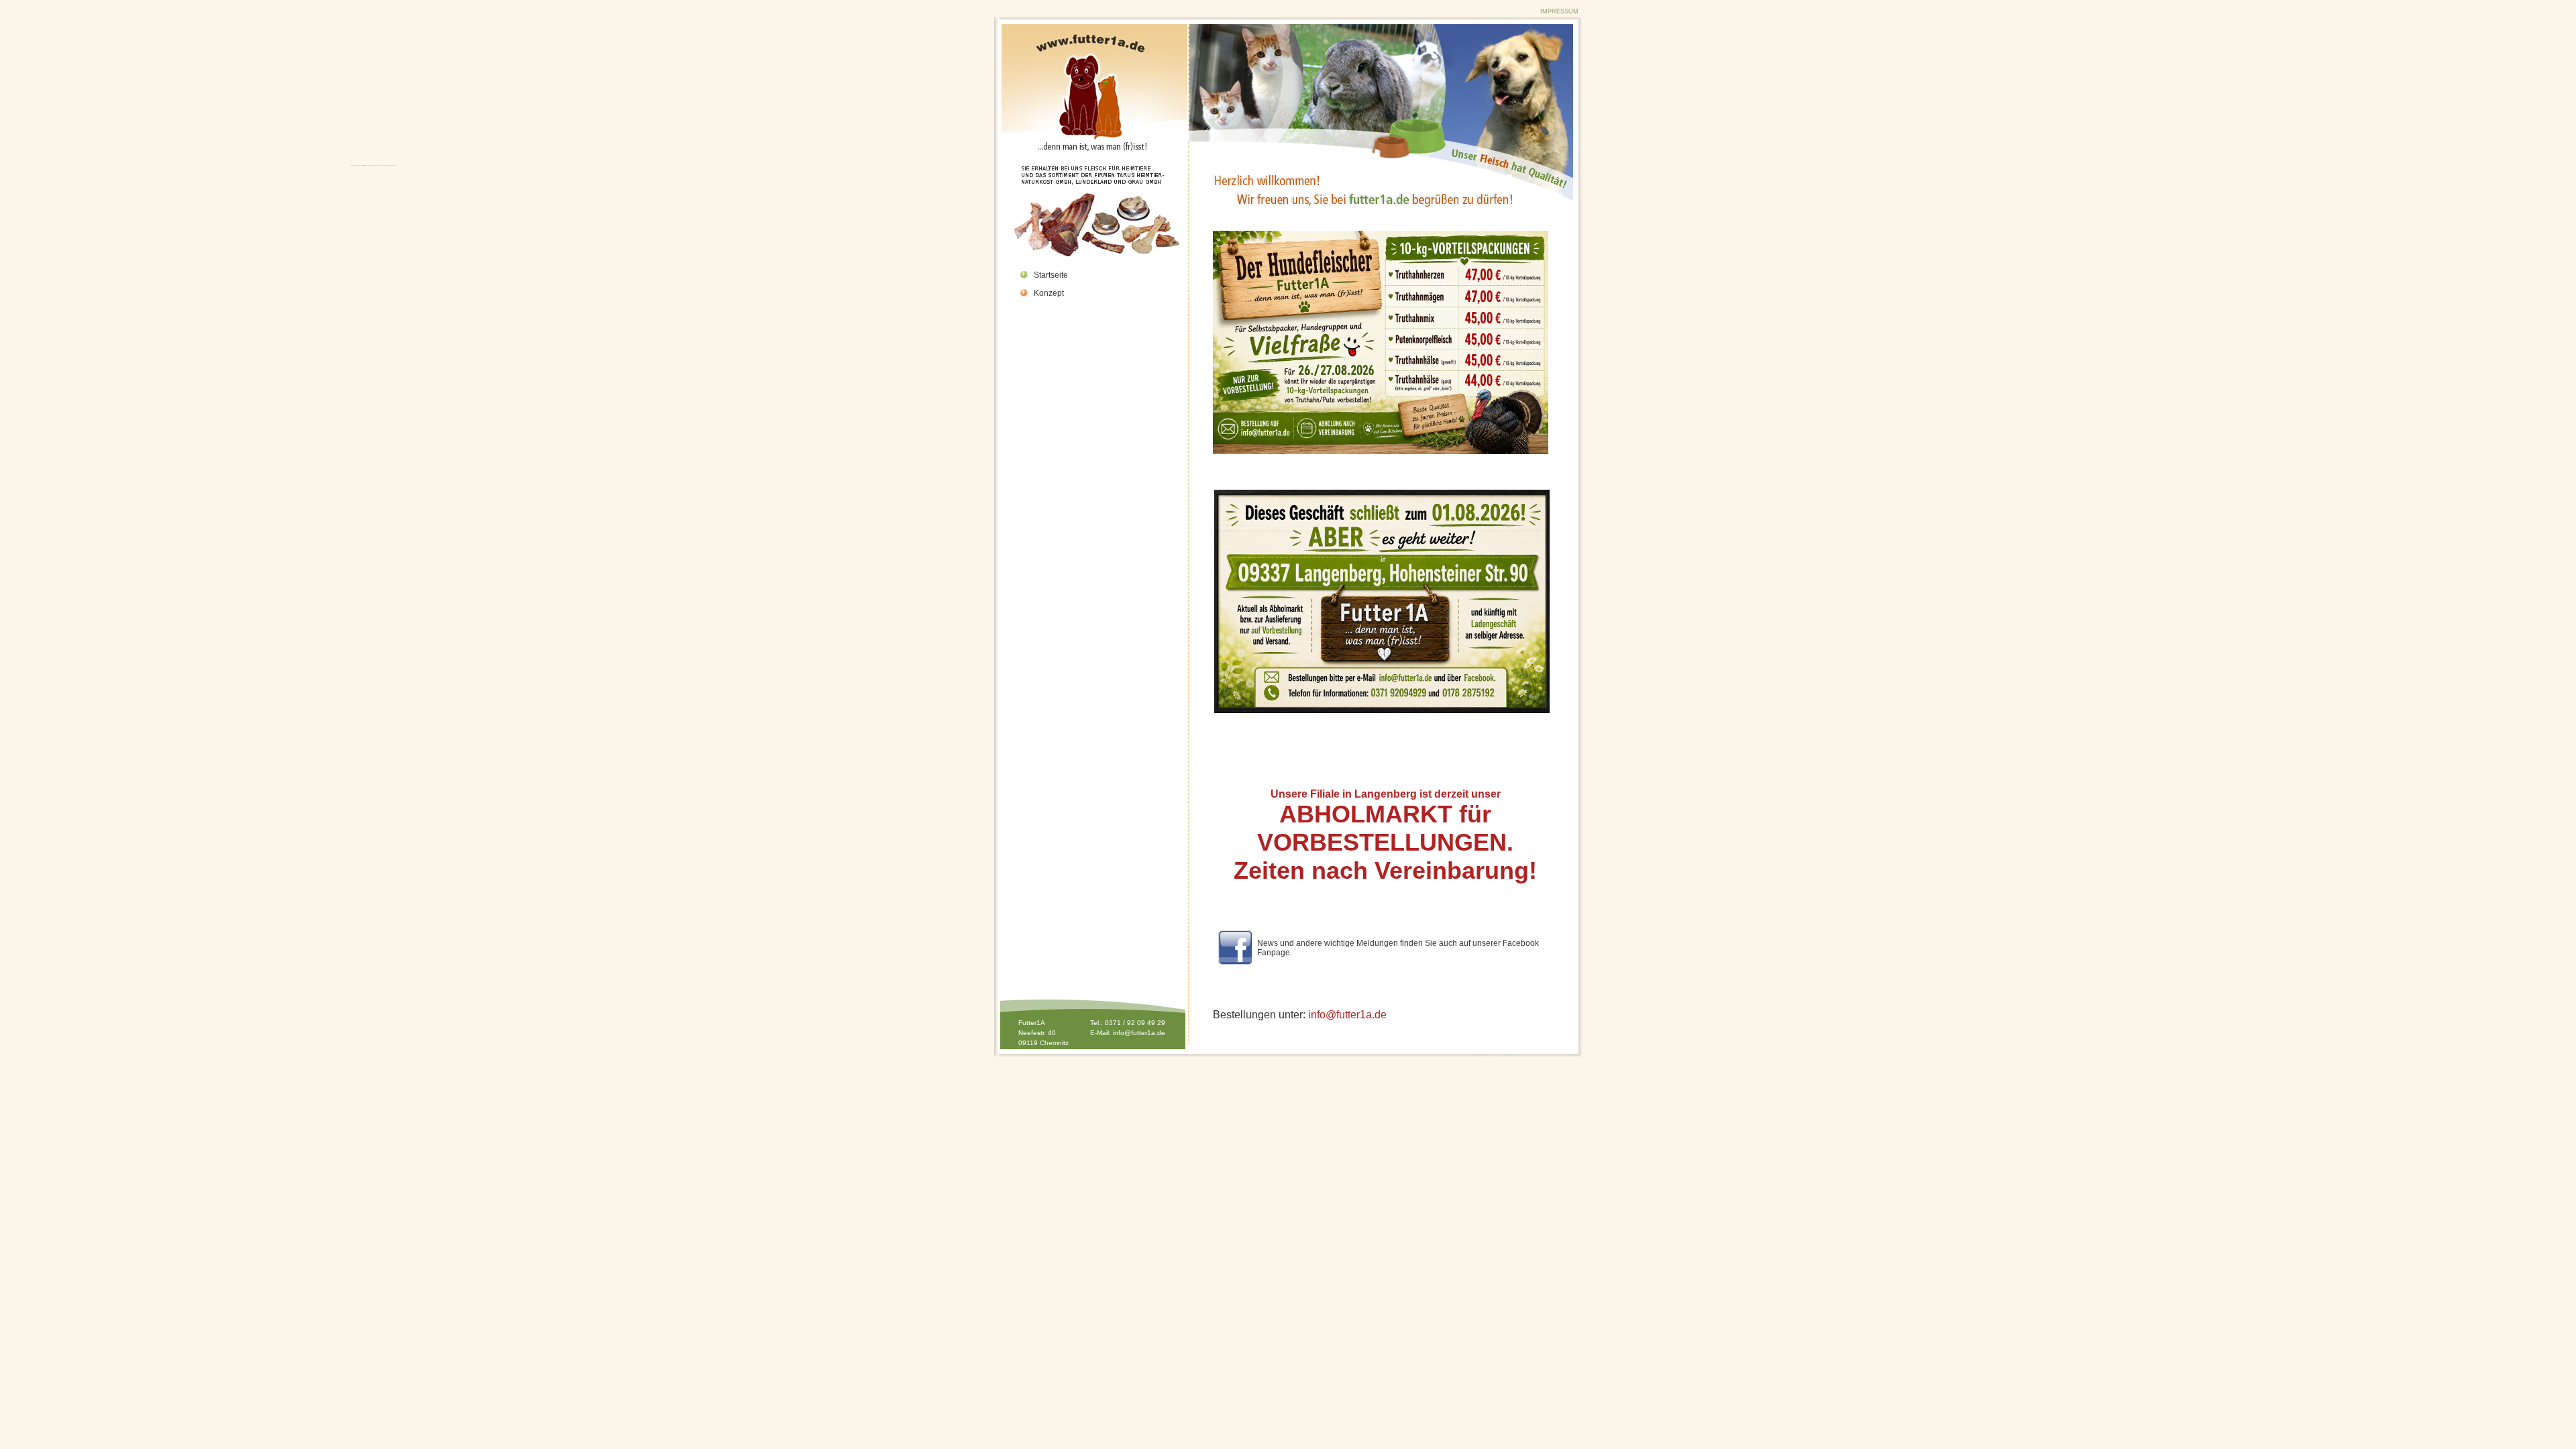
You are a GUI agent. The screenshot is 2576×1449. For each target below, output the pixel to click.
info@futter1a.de (1139, 1033)
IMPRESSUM (1559, 11)
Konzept (1049, 293)
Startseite (1051, 275)
